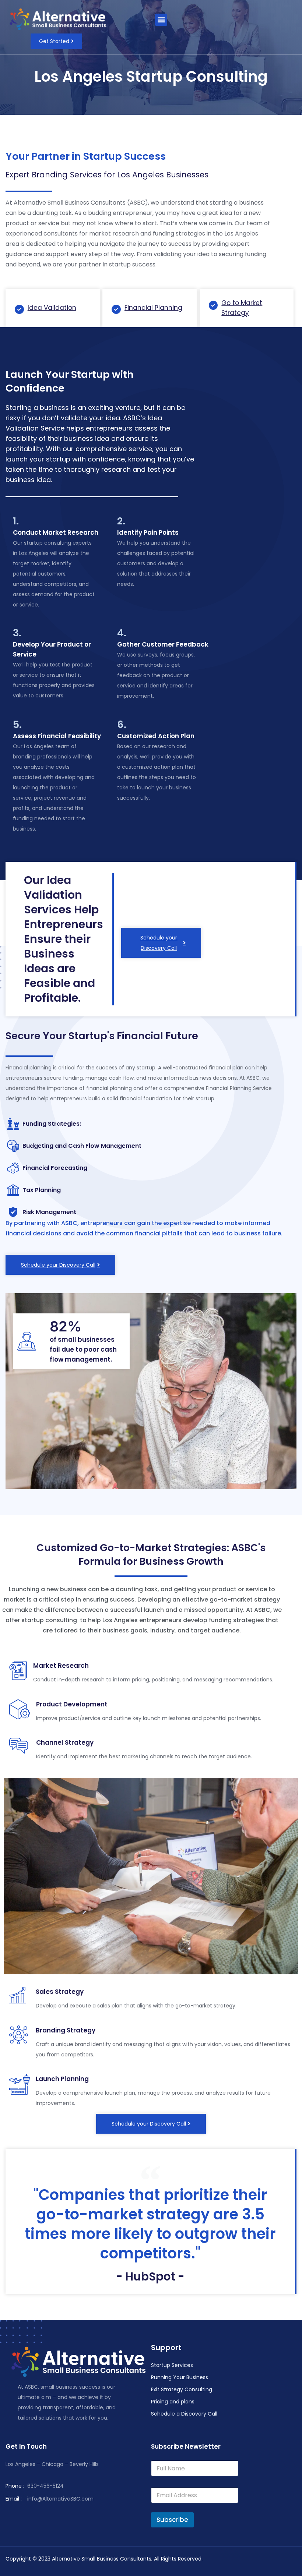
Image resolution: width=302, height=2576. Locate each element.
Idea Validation (52, 308)
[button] (161, 20)
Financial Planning (153, 308)
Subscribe (172, 2520)
